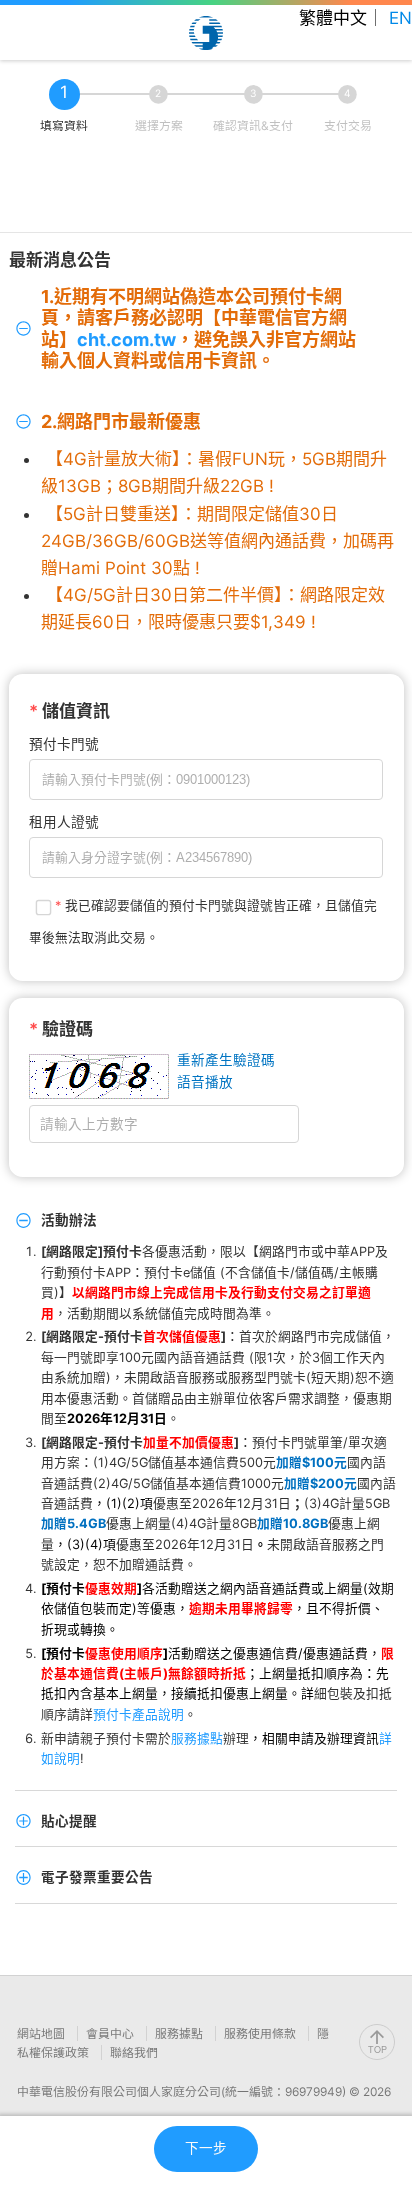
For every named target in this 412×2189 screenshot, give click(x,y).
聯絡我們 (134, 2052)
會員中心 (111, 2033)
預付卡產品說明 (138, 1714)
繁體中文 (333, 18)
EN (400, 18)
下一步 (206, 2148)
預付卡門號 (64, 744)
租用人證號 (64, 822)
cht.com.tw (126, 339)
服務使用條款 (261, 2033)
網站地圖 (42, 2033)
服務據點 (197, 1738)
